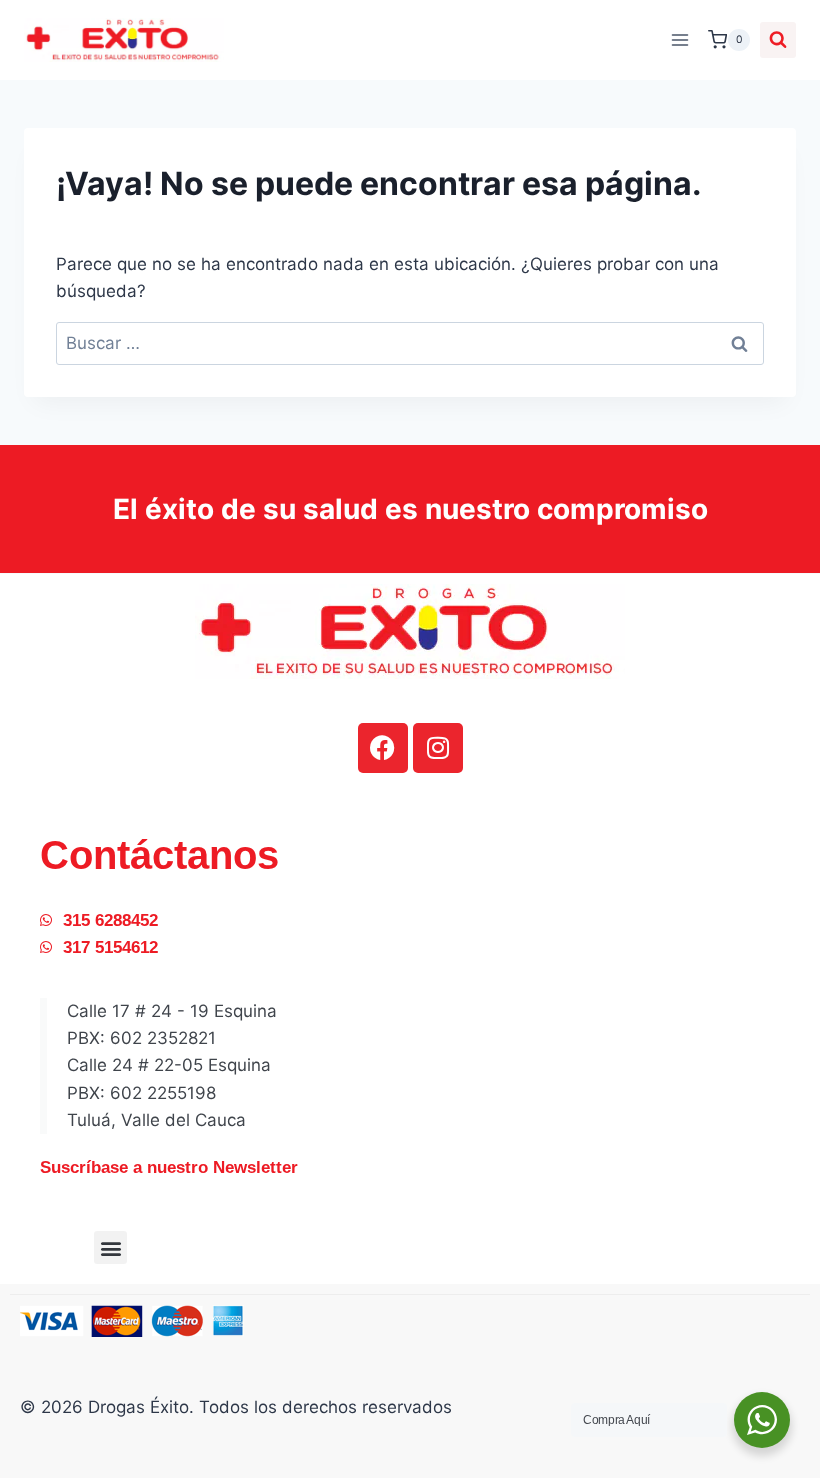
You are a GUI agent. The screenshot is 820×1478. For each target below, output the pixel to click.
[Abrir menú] (679, 39)
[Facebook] (383, 748)
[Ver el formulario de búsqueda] (778, 40)
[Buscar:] (410, 343)
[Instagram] (438, 748)
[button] (110, 1247)
